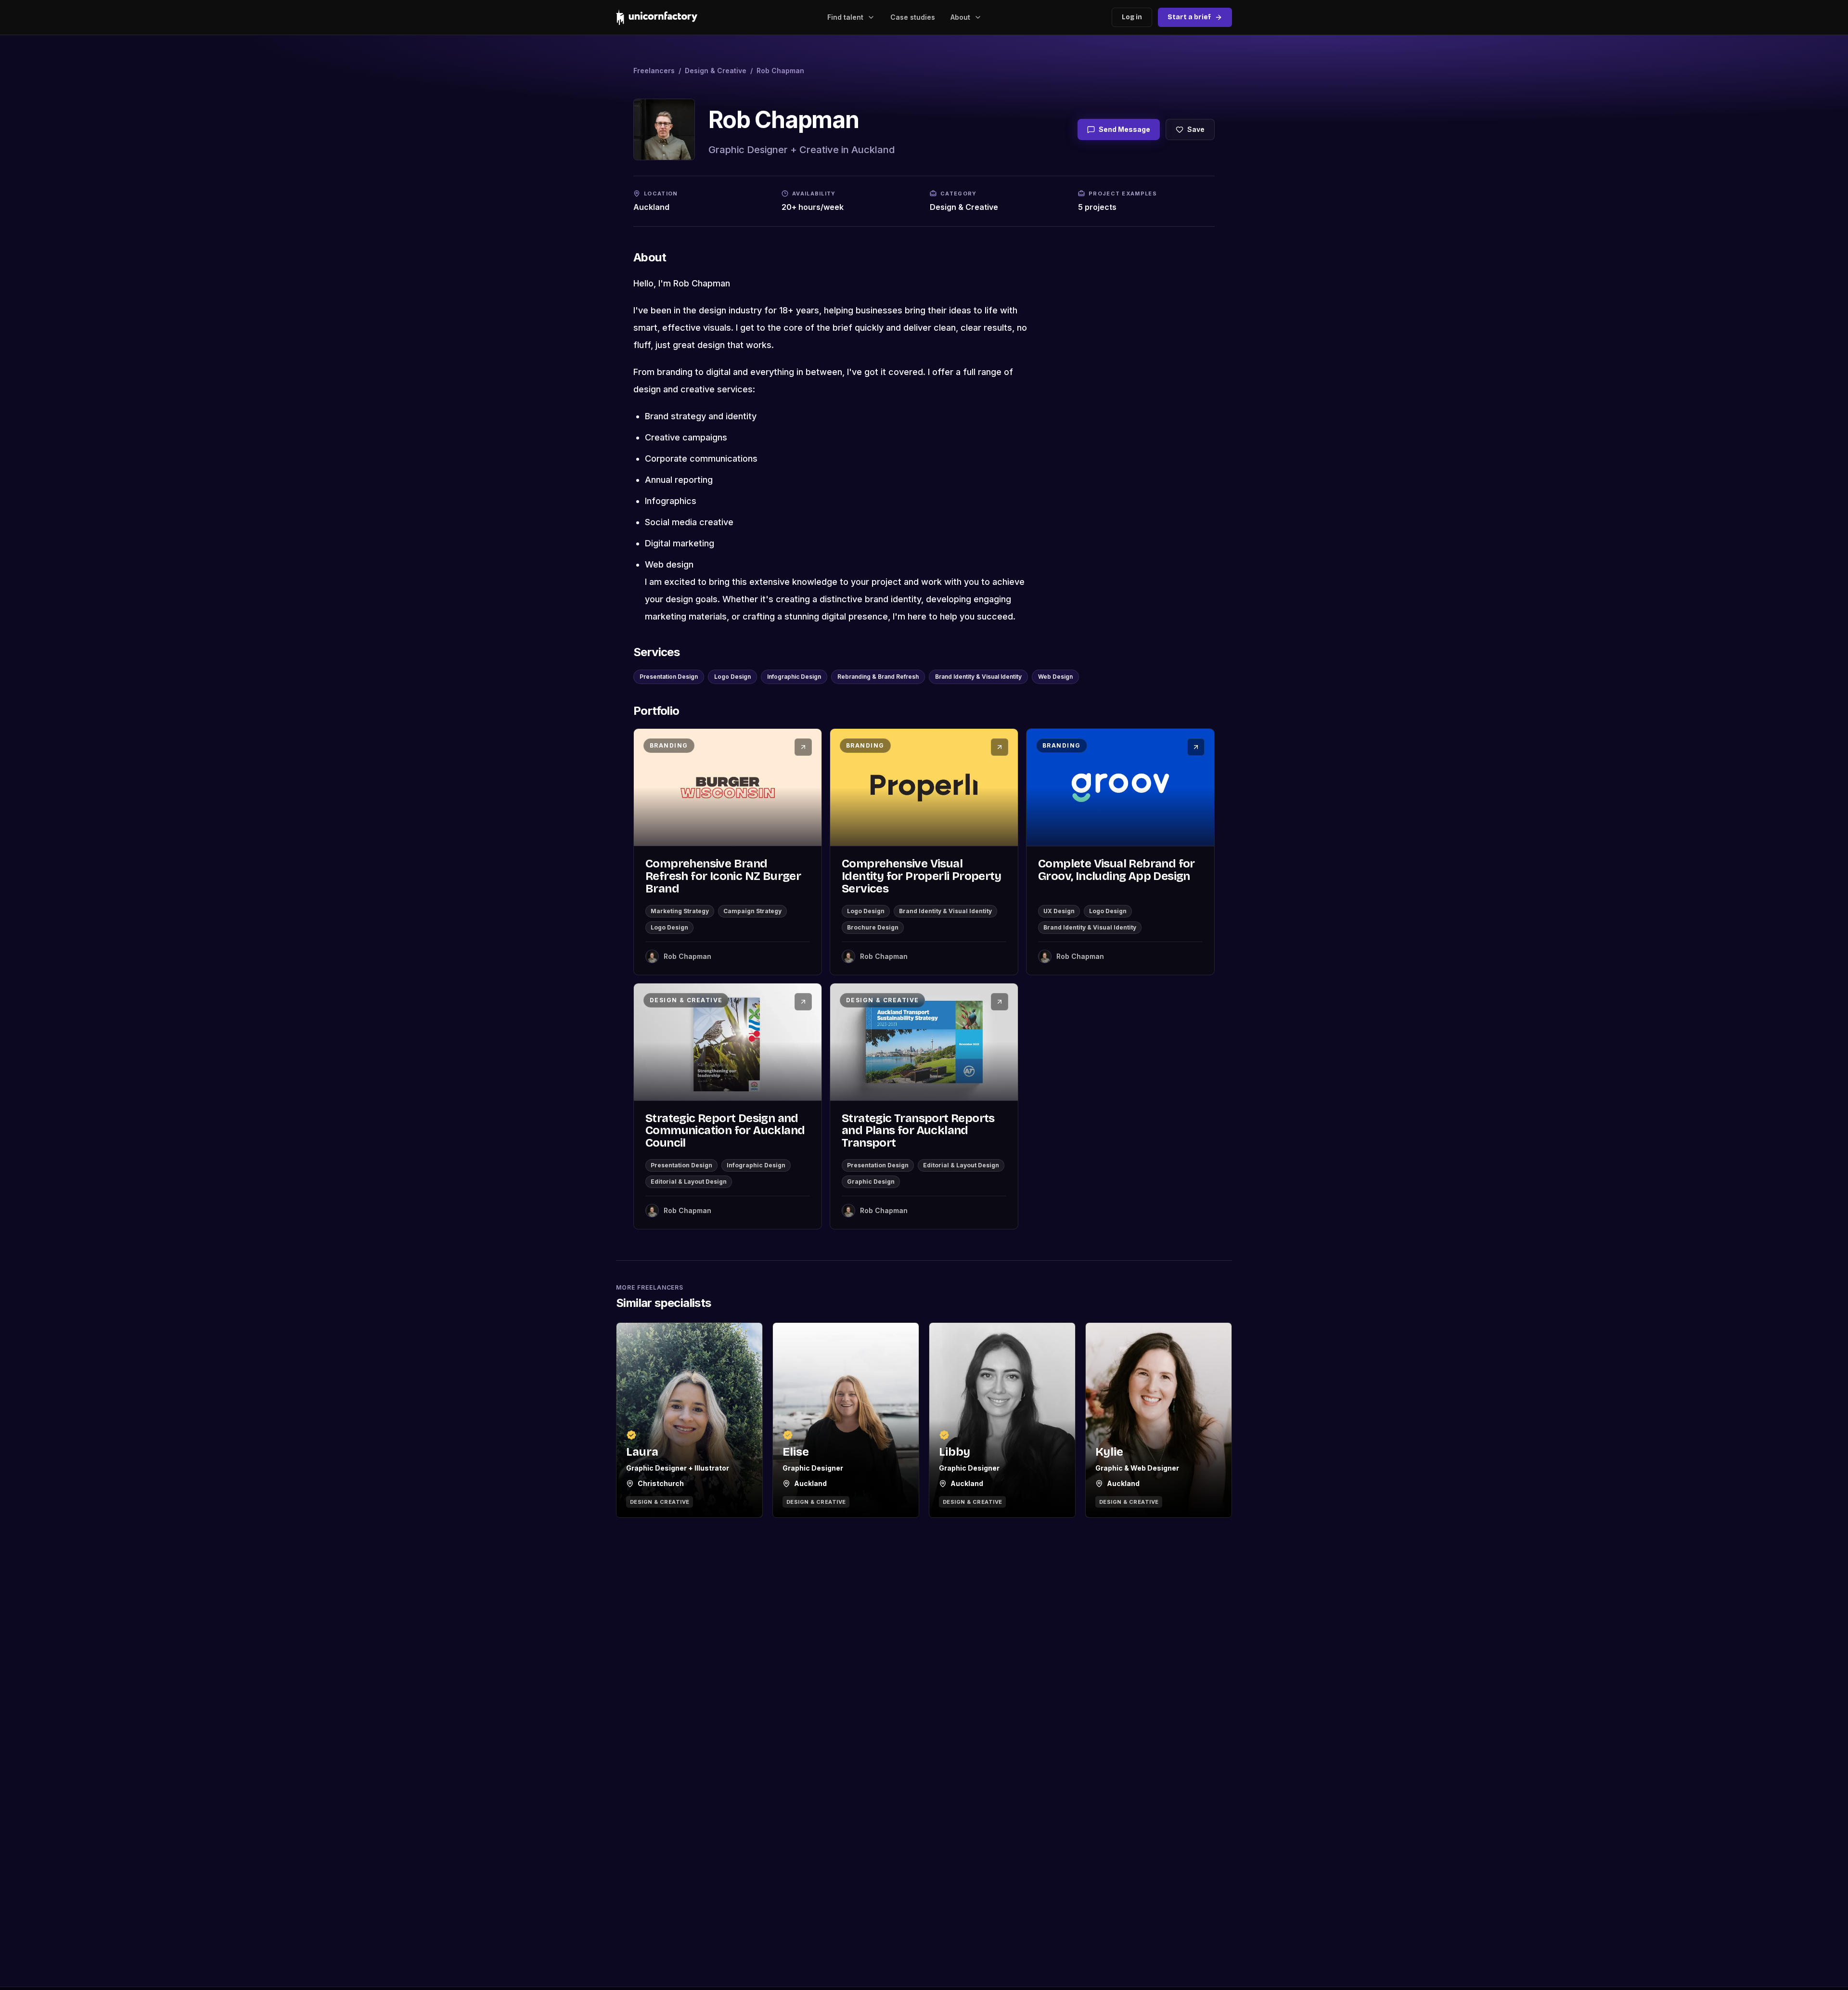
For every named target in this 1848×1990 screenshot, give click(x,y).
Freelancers (654, 71)
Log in (1132, 17)
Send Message (1124, 129)
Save (1196, 129)
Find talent (845, 17)
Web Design (1055, 677)
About (960, 17)
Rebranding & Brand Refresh (878, 677)
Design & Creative (716, 71)
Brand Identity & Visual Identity (978, 677)
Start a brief (1189, 17)
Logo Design (732, 677)
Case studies (913, 17)
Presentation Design (669, 677)
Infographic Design (794, 677)
